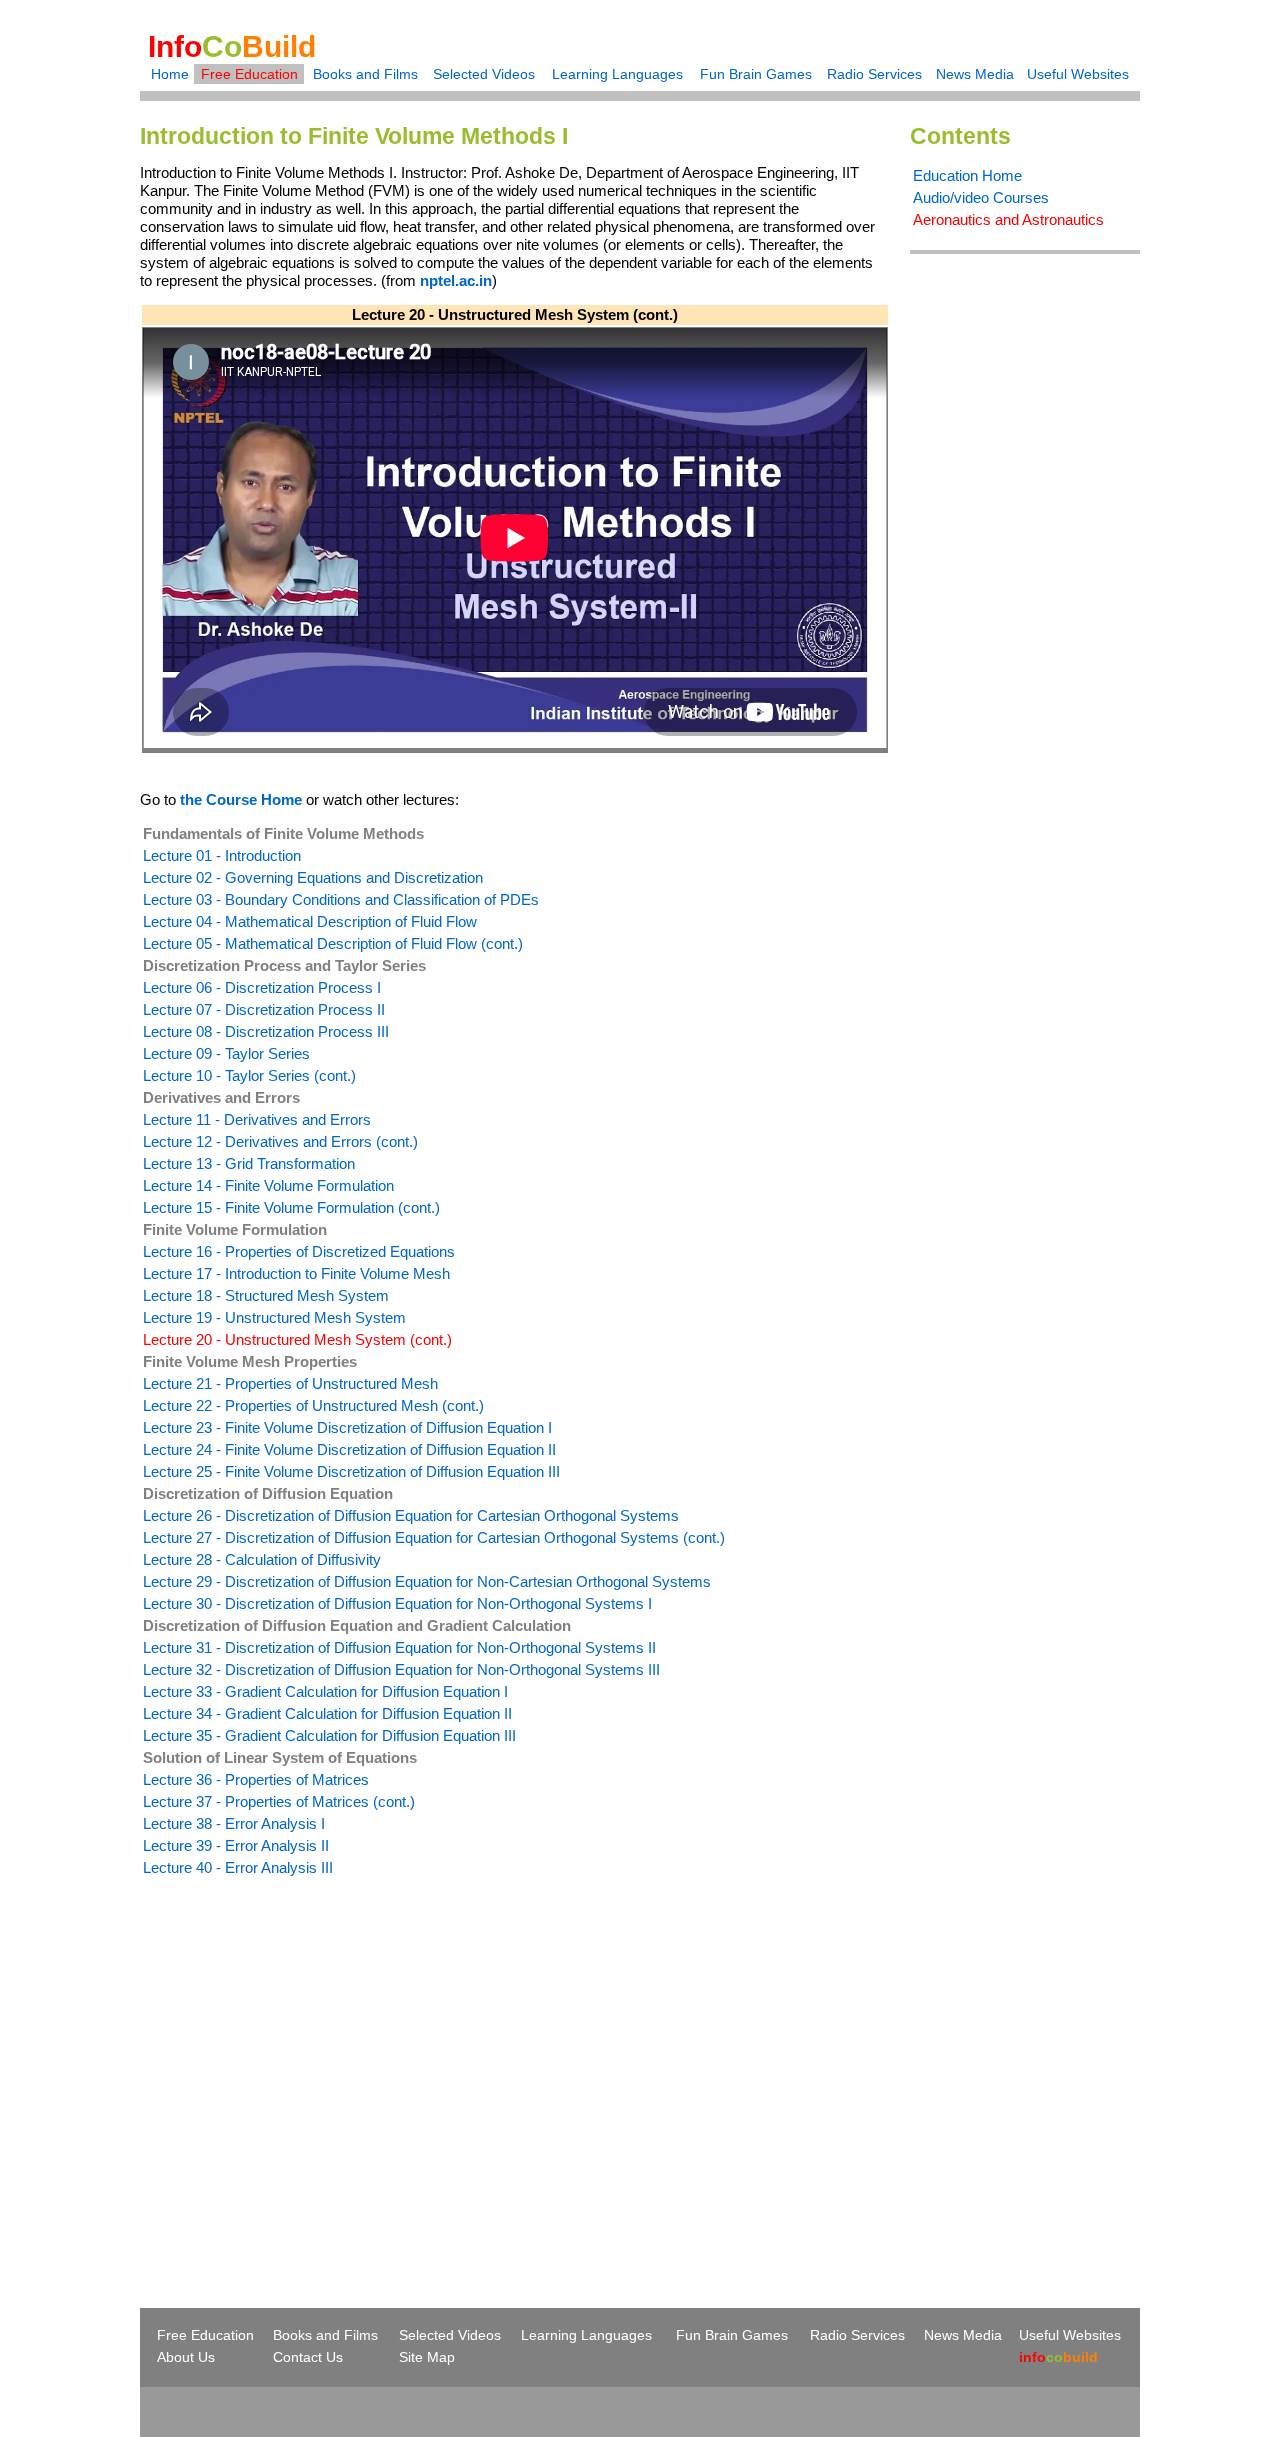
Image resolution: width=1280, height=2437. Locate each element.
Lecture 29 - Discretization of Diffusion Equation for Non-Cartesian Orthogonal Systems (427, 1581)
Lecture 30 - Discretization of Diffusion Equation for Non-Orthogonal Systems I (397, 1603)
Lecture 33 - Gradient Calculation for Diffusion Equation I (325, 1691)
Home (170, 74)
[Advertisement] (308, 2056)
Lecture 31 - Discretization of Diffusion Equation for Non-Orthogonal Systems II (399, 1647)
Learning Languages (617, 74)
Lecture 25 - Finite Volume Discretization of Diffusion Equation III (351, 1471)
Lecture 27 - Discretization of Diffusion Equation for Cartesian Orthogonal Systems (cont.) (434, 1537)
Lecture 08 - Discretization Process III (266, 1031)
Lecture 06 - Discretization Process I (262, 987)
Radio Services (874, 74)
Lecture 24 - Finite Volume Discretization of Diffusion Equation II (349, 1449)
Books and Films (365, 74)
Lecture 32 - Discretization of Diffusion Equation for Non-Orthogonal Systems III (401, 1669)
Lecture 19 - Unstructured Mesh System (274, 1317)
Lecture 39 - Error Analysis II (236, 1845)
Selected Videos (484, 74)
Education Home (967, 175)
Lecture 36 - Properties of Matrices (256, 1779)
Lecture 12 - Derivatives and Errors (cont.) (280, 1141)
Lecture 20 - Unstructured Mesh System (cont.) (297, 1339)
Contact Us (308, 2357)
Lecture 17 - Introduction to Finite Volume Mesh (296, 1273)
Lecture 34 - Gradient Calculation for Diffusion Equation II (327, 1713)
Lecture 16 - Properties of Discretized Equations (299, 1251)
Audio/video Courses (981, 197)
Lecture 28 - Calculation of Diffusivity (262, 1559)
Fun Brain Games (756, 74)
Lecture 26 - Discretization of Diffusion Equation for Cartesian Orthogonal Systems (411, 1515)
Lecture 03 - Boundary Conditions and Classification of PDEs (341, 899)
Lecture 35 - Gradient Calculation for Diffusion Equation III (329, 1735)
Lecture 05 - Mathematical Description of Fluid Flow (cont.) (333, 943)
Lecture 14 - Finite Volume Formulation (268, 1185)
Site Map (427, 2357)
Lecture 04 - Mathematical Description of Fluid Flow (310, 921)
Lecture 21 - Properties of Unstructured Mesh (290, 1383)
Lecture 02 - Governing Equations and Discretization (313, 877)
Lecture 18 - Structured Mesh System (266, 1295)
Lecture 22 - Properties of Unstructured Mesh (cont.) (313, 1405)
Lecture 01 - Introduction (222, 855)
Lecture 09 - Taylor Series (226, 1053)
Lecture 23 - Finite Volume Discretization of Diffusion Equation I (347, 1427)
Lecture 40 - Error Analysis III (238, 1867)
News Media (975, 74)
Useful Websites (1078, 74)
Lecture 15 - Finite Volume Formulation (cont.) (291, 1207)
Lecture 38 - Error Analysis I (234, 1823)
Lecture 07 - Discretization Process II (264, 1009)
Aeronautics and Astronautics (1008, 219)
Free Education (249, 74)
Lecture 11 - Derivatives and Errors (257, 1119)
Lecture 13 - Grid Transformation (249, 1163)
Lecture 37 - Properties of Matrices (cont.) (279, 1801)
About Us (186, 2357)
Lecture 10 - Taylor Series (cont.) (249, 1075)
